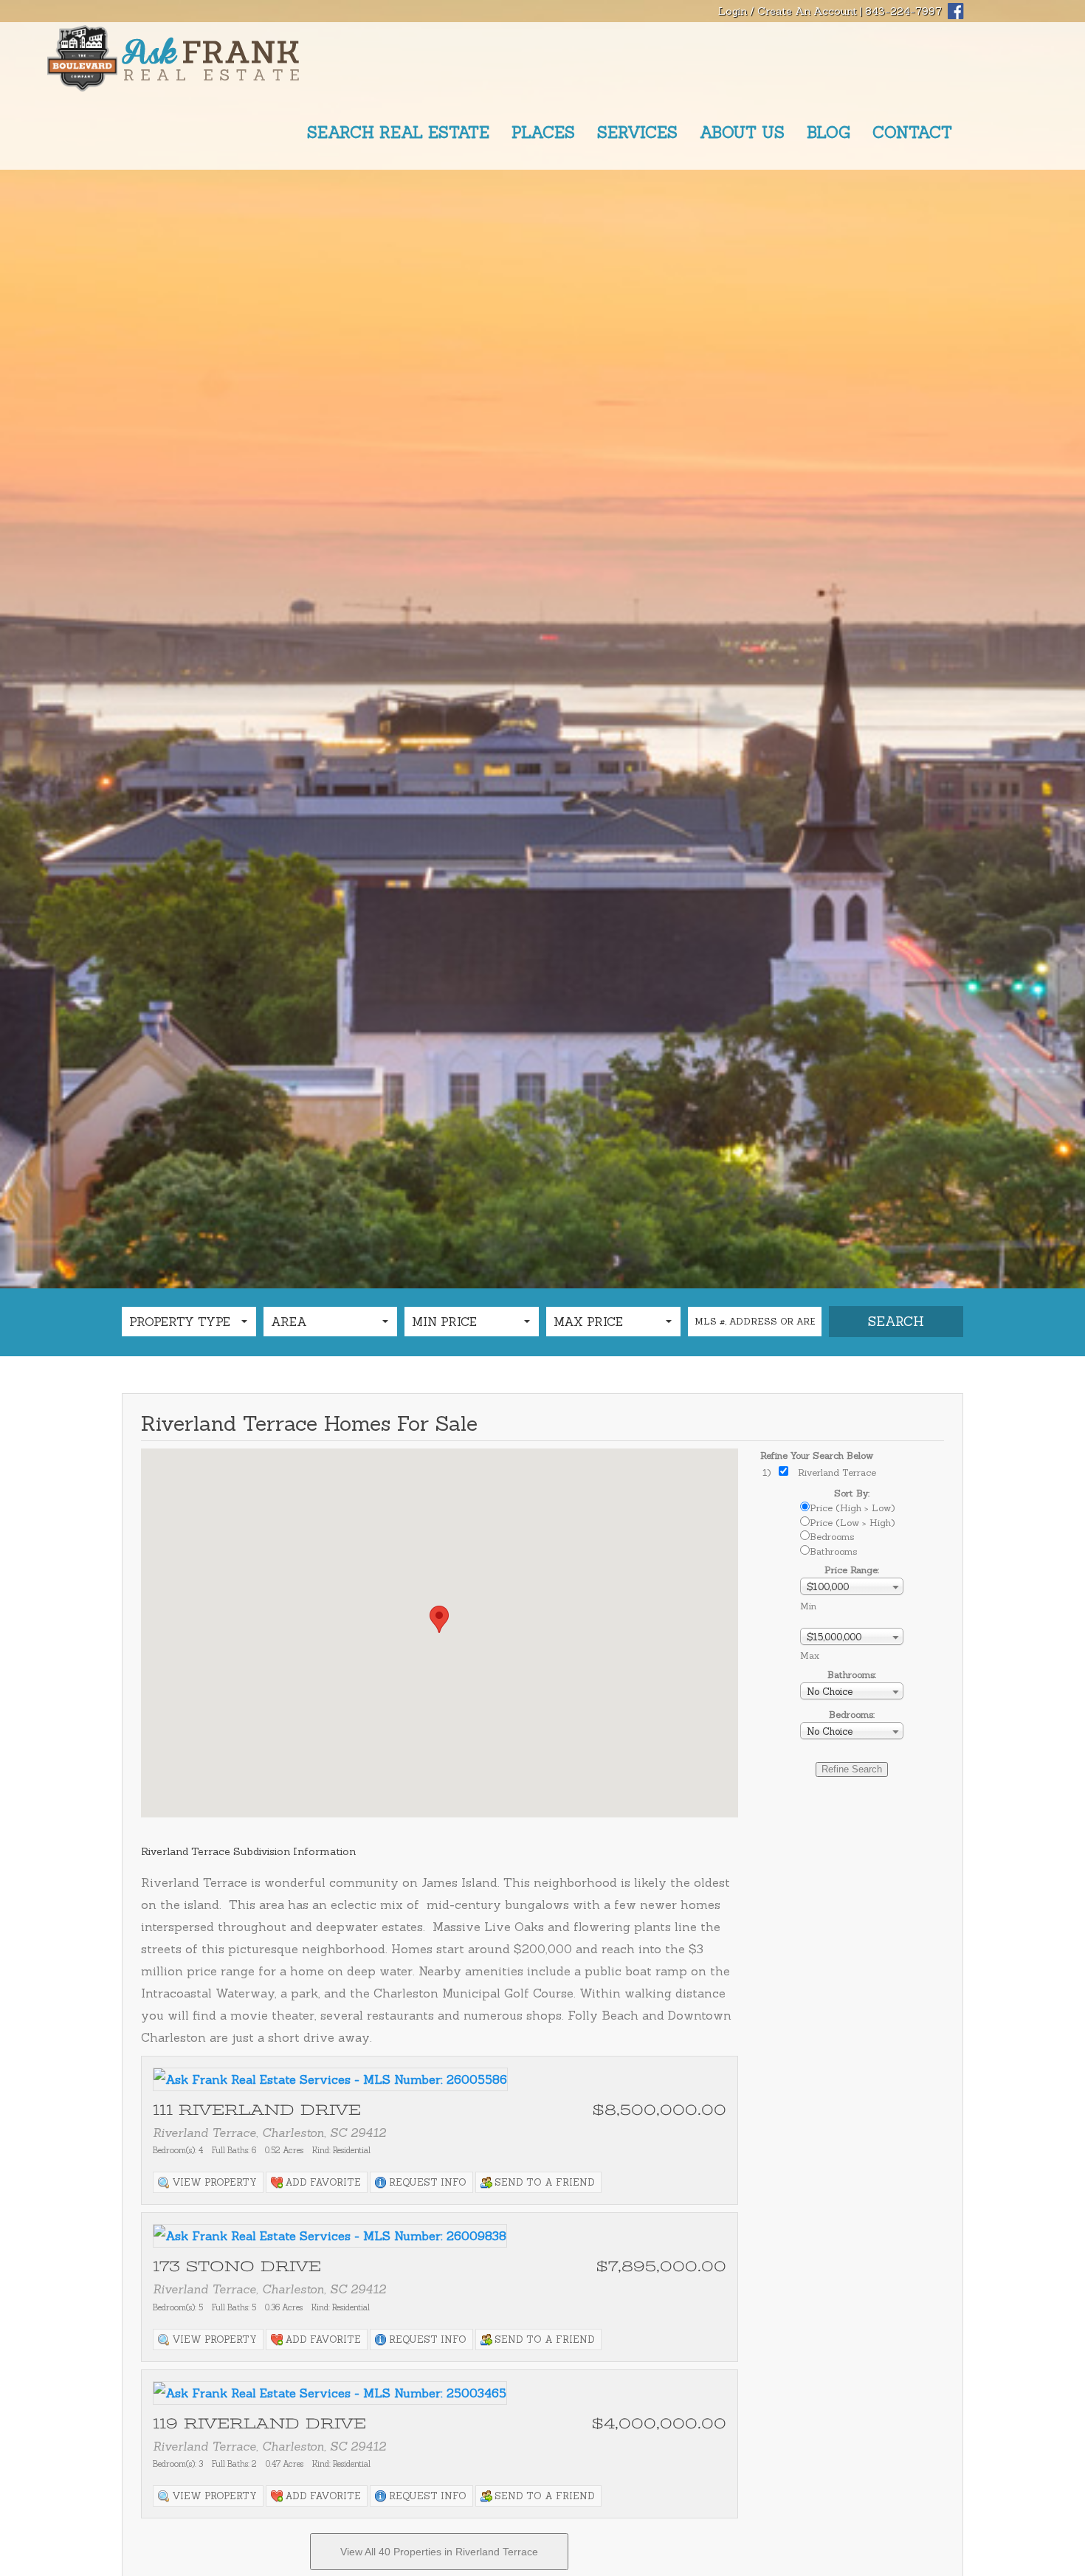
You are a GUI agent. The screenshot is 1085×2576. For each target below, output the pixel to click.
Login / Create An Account (788, 11)
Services (637, 132)
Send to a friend (545, 2182)
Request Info (428, 2182)
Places (543, 132)
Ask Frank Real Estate (210, 59)
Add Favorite (323, 2182)
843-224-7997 (903, 11)
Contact (912, 132)
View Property (214, 2182)
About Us (742, 132)
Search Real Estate (398, 132)
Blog (829, 132)
